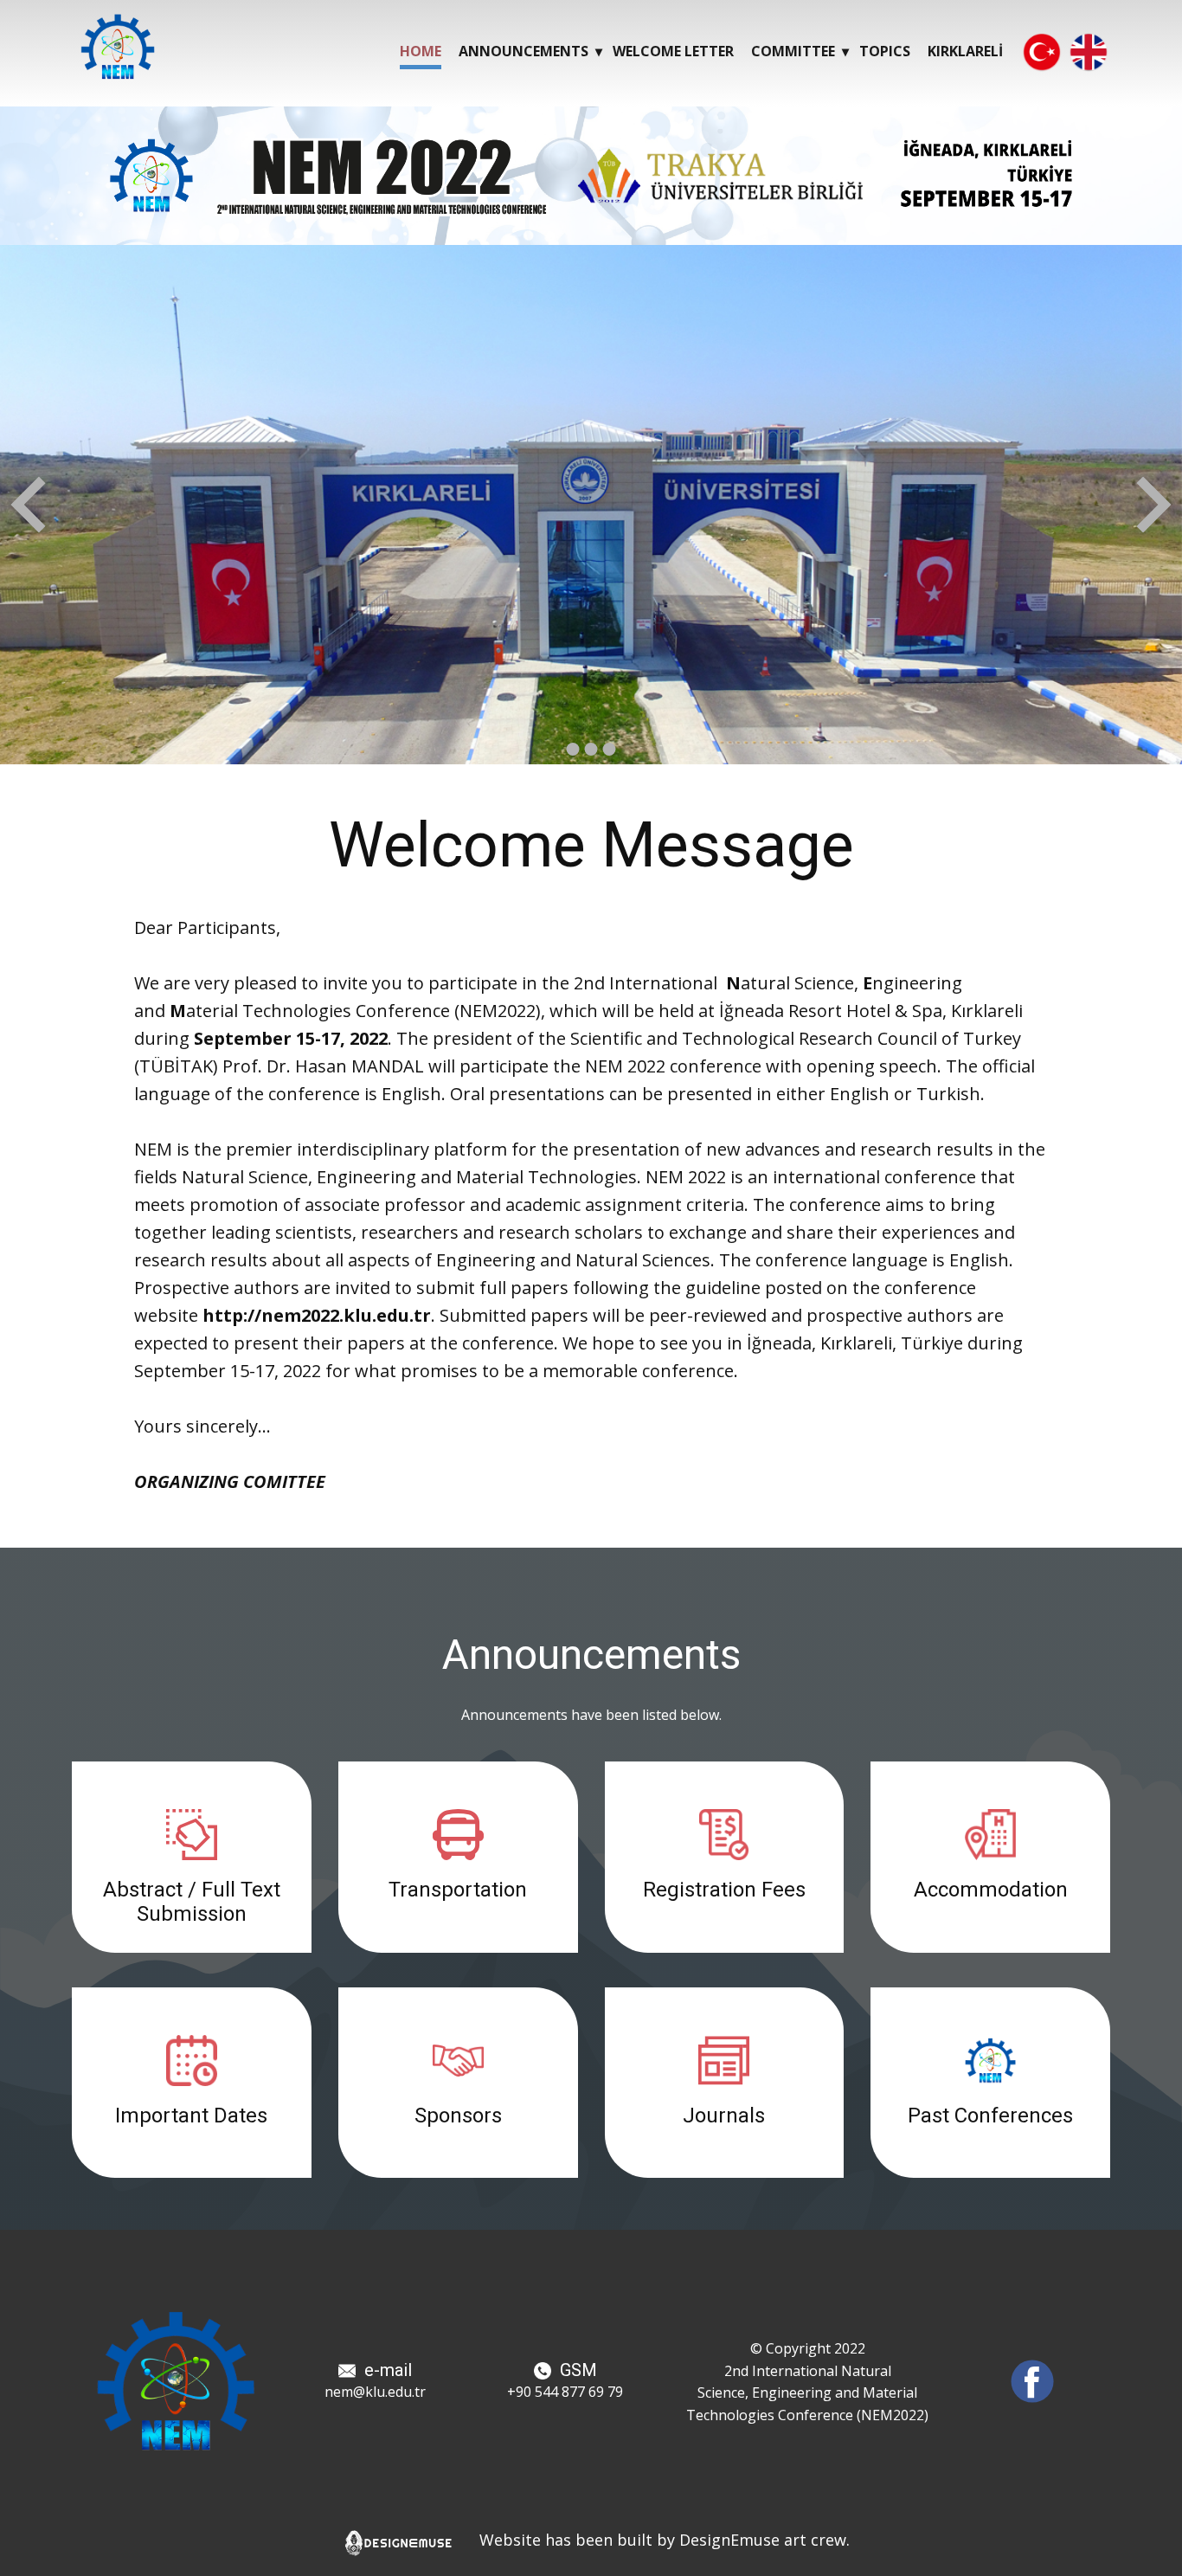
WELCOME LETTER (673, 51)
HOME (421, 51)
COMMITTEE (793, 51)
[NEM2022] (176, 2381)
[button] (28, 505)
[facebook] (1032, 2381)
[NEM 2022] (118, 47)
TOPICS (885, 51)
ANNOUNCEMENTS (524, 51)
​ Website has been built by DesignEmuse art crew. (656, 2540)
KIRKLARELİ (965, 51)
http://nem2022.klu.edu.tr (317, 1315)
